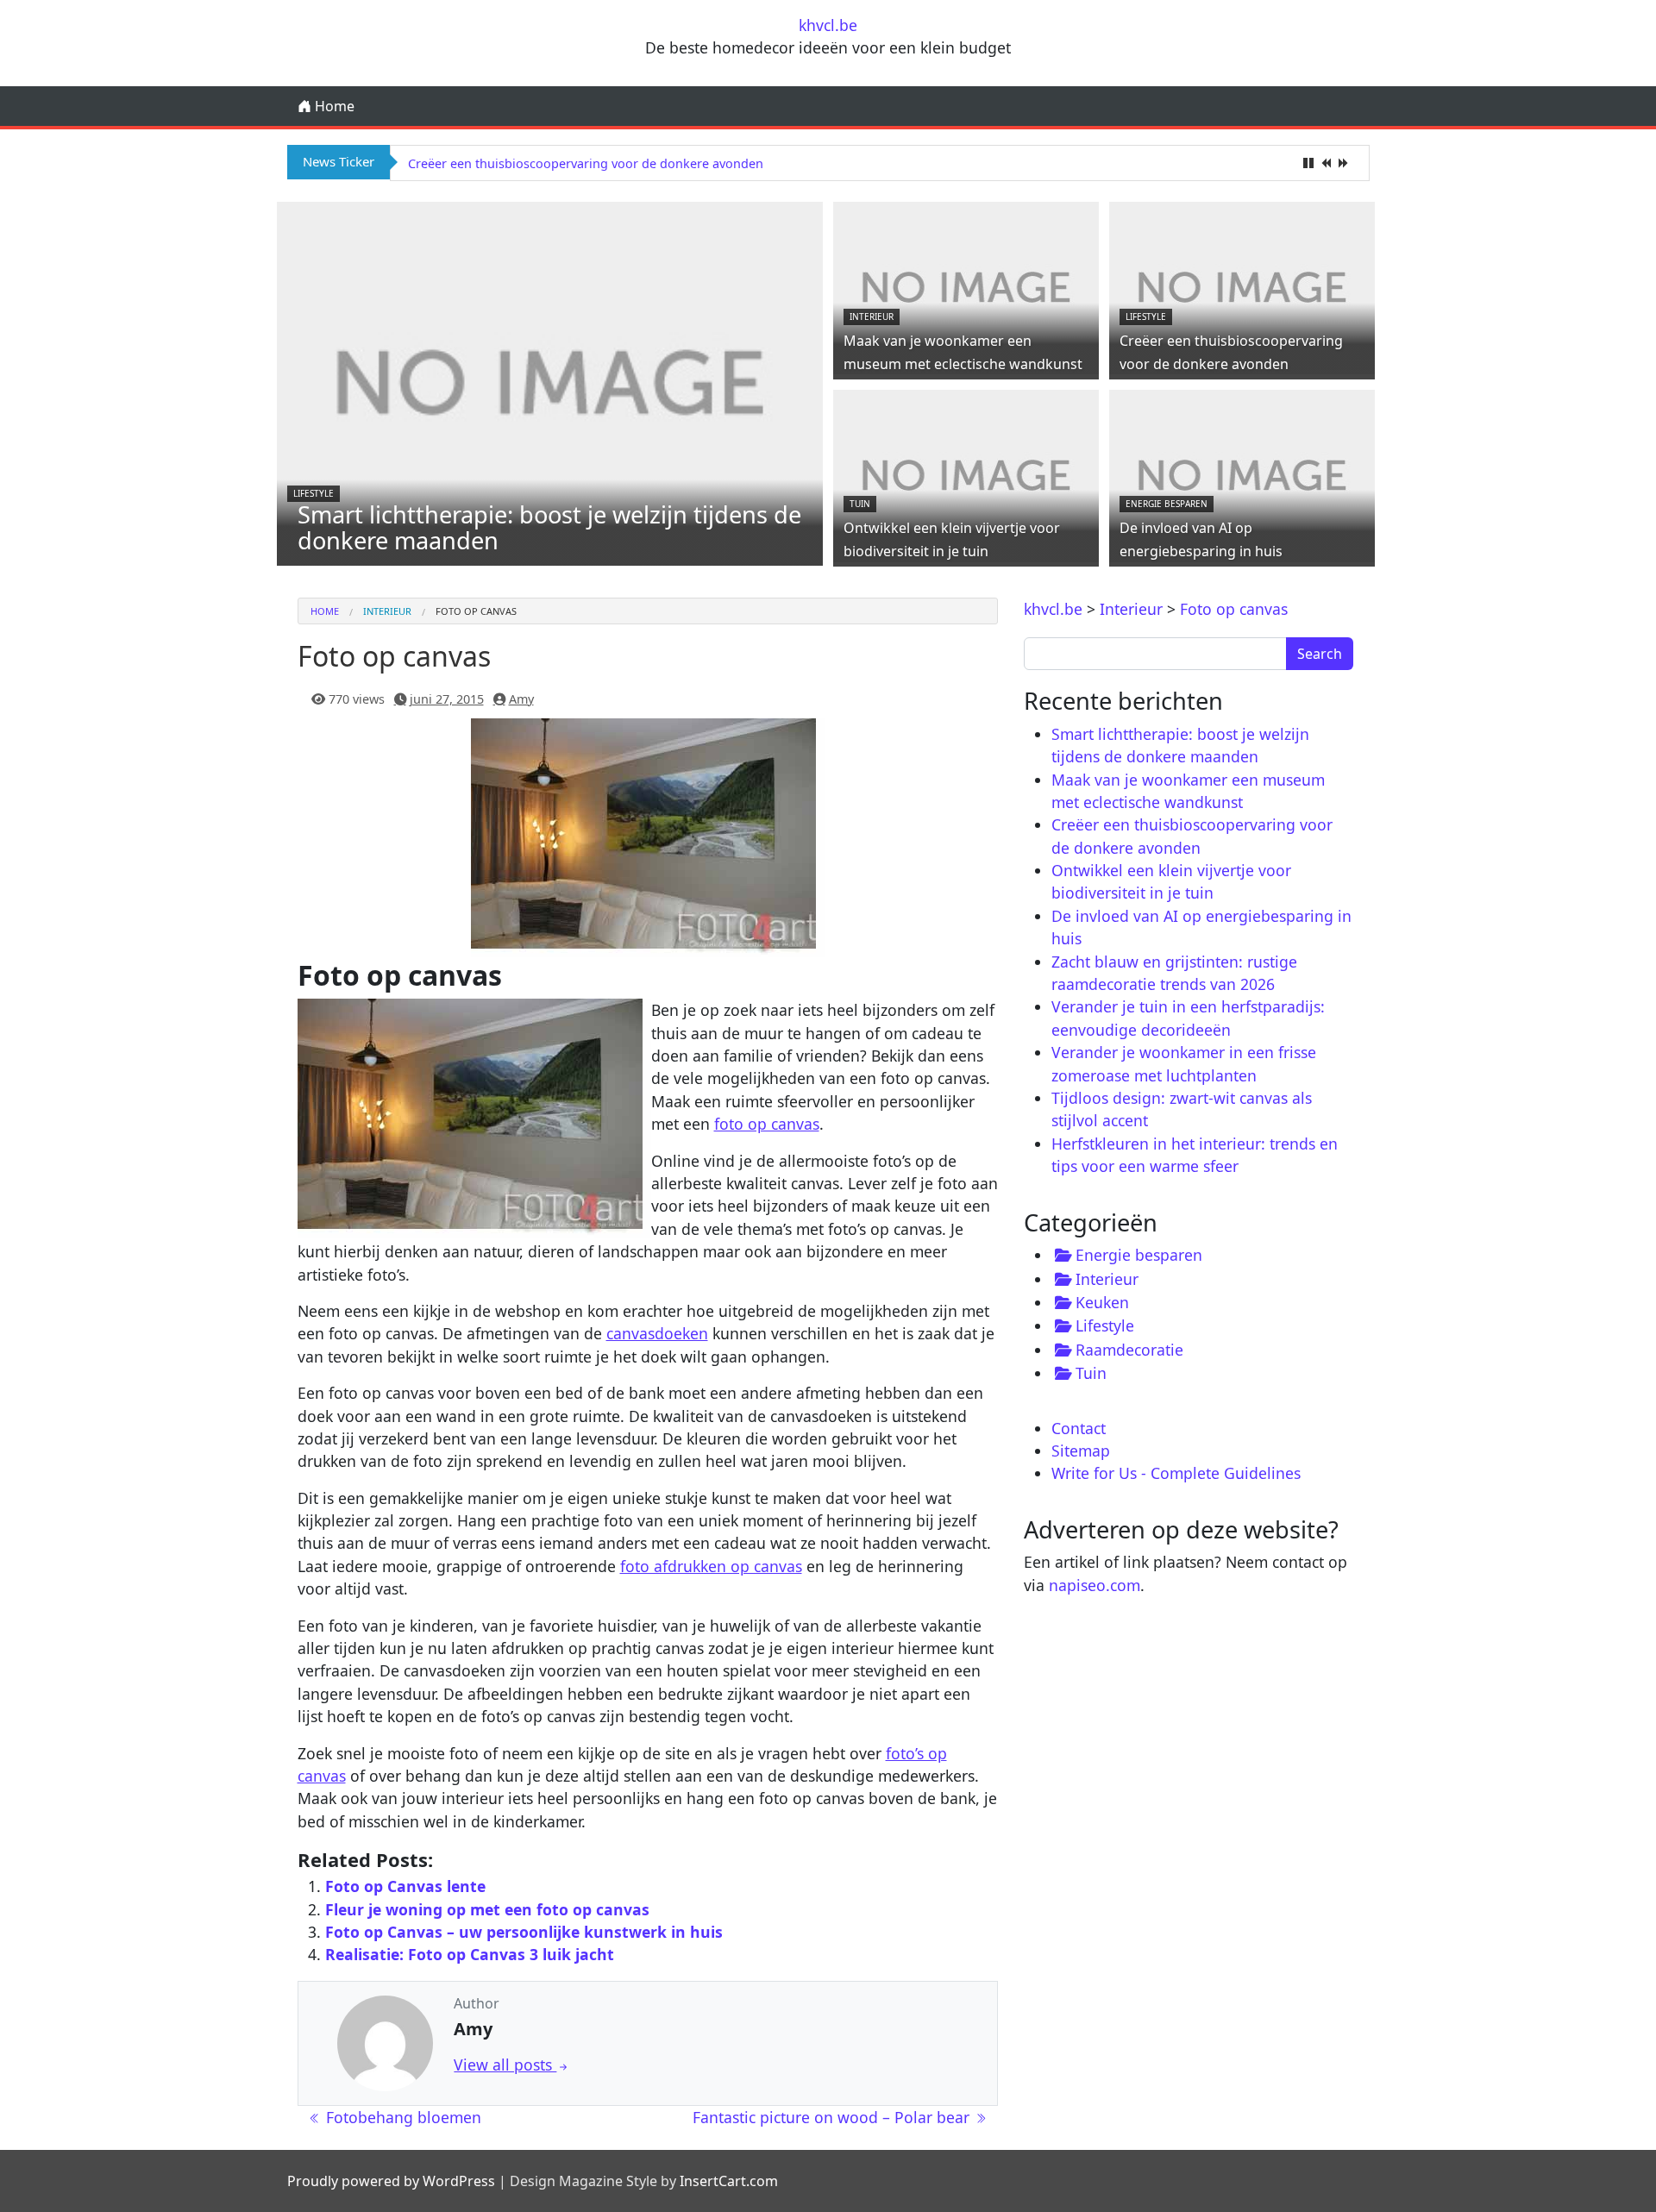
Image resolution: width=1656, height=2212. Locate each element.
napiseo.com (1095, 1585)
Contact (1079, 1428)
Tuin (860, 504)
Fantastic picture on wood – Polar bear (833, 2117)
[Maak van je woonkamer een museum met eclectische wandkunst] (966, 286)
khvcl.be (828, 25)
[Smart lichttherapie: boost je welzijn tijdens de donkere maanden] (550, 382)
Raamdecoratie (1129, 1350)
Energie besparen (1167, 504)
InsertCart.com (729, 2181)
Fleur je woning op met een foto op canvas (487, 1909)
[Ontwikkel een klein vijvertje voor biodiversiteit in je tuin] (966, 473)
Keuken (1102, 1302)
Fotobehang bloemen (401, 2117)
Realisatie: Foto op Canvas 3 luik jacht (470, 1954)
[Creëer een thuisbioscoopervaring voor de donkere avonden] (1242, 286)
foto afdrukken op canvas (711, 1566)
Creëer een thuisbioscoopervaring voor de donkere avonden (586, 163)
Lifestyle (314, 493)
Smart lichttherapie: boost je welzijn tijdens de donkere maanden (549, 527)
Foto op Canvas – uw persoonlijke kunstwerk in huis (524, 1932)
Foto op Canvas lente (405, 1886)
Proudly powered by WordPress (391, 2181)
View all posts (505, 2065)
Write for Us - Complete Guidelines (1176, 1473)
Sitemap (1081, 1451)
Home (333, 106)
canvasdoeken (657, 1333)
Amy (521, 699)
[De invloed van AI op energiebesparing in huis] (1242, 473)
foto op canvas (767, 1124)
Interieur (872, 316)
